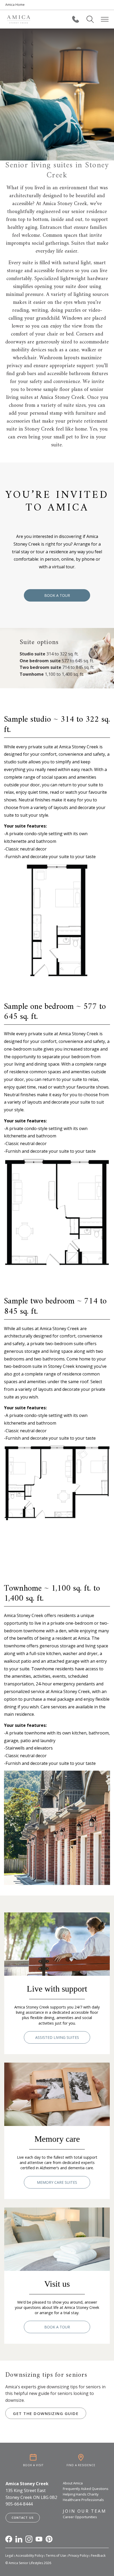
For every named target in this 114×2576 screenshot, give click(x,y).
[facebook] (9, 2539)
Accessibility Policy (30, 2556)
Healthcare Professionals (83, 2500)
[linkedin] (19, 2539)
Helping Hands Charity (81, 2494)
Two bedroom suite (40, 667)
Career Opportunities (80, 2517)
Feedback (98, 2556)
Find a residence (81, 2465)
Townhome (32, 674)
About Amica (73, 2483)
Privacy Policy (78, 2556)
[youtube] (39, 2539)
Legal (9, 2556)
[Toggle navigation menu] (105, 19)
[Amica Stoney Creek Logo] (19, 19)
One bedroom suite (40, 661)
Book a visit (33, 2465)
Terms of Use (56, 2556)
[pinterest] (49, 2539)
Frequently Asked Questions (86, 2489)
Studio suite (32, 654)
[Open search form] (90, 19)
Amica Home (15, 5)
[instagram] (29, 2539)
